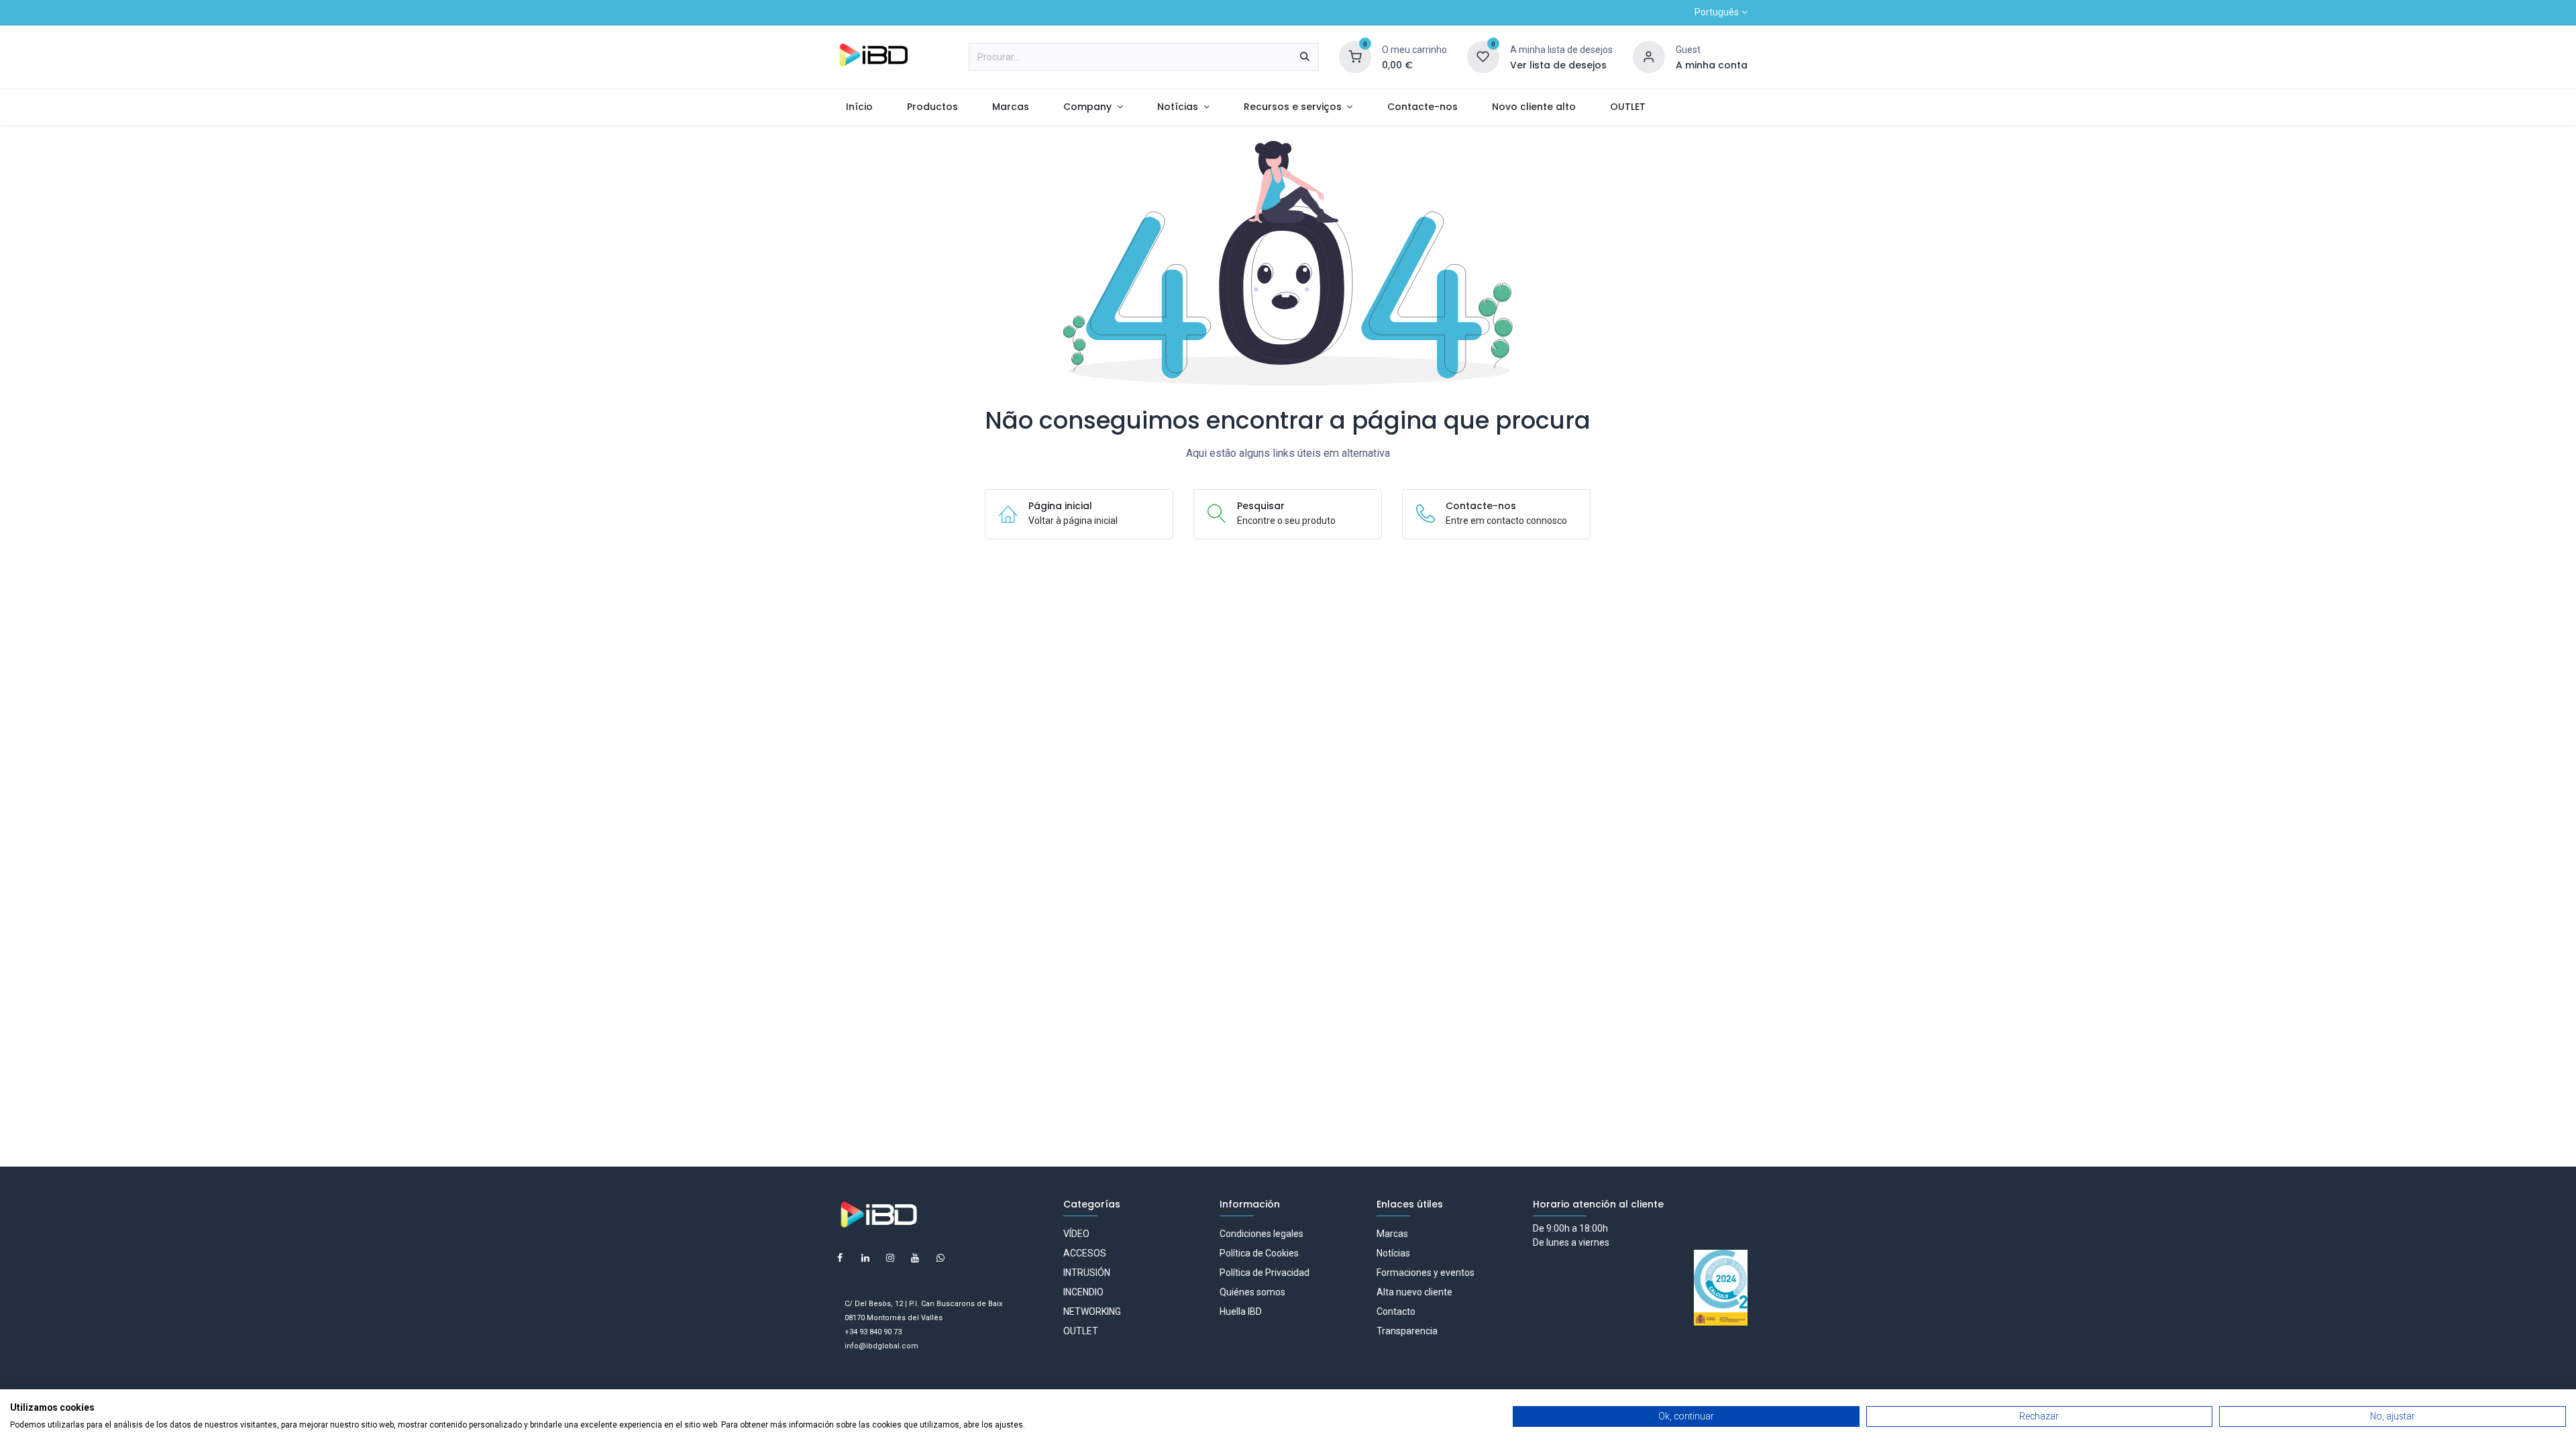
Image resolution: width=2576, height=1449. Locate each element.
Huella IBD (1241, 1311)
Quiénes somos (1252, 1292)
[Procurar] (1305, 57)
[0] (1355, 56)
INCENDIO (1083, 1292)
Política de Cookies (1259, 1253)
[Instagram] (890, 1258)
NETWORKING (1092, 1311)
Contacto (1396, 1311)
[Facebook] (840, 1258)
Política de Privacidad (1265, 1273)
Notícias (1393, 1253)
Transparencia (1407, 1331)
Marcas (1392, 1234)
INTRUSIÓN (1087, 1273)
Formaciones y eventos (1426, 1273)
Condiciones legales (1262, 1234)
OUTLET (1081, 1331)
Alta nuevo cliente (1414, 1292)
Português (1717, 12)
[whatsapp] (941, 1258)
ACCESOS (1085, 1253)
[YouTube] (915, 1258)
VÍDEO (1076, 1234)
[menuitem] (859, 107)
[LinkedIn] (865, 1258)
